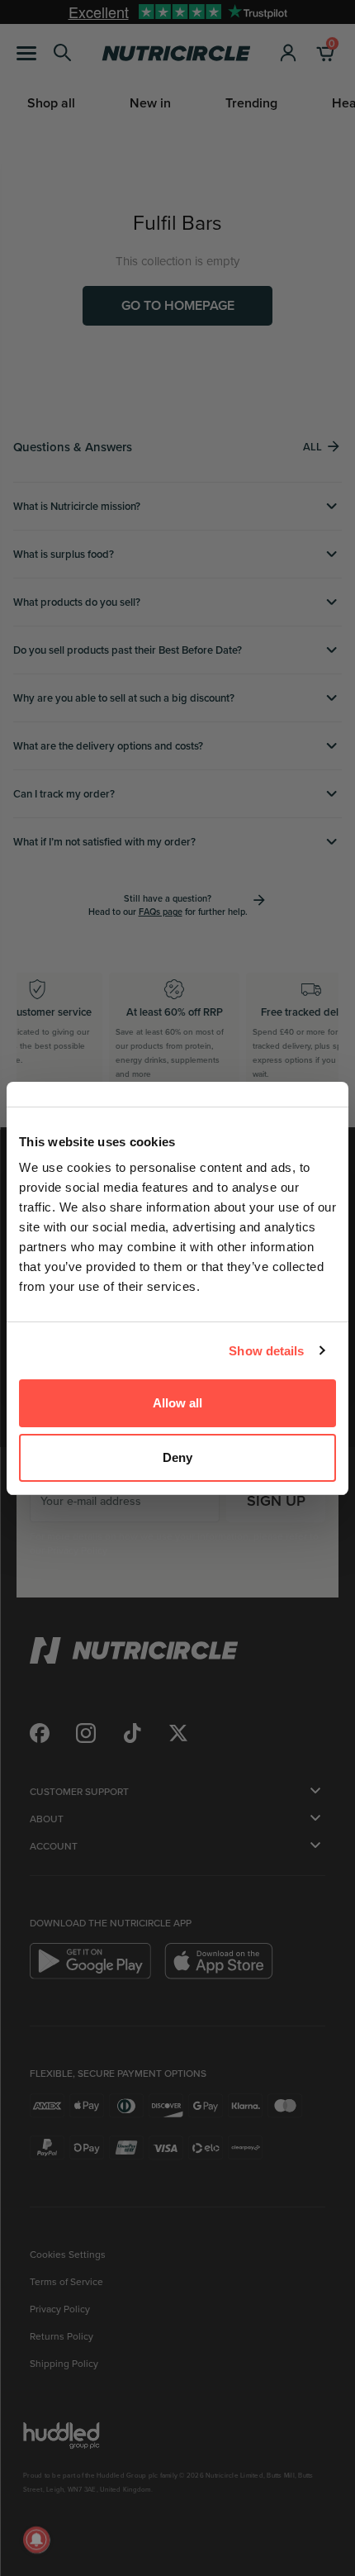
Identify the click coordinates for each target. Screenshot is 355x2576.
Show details (266, 1351)
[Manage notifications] (36, 2540)
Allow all (177, 1403)
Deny (177, 1457)
